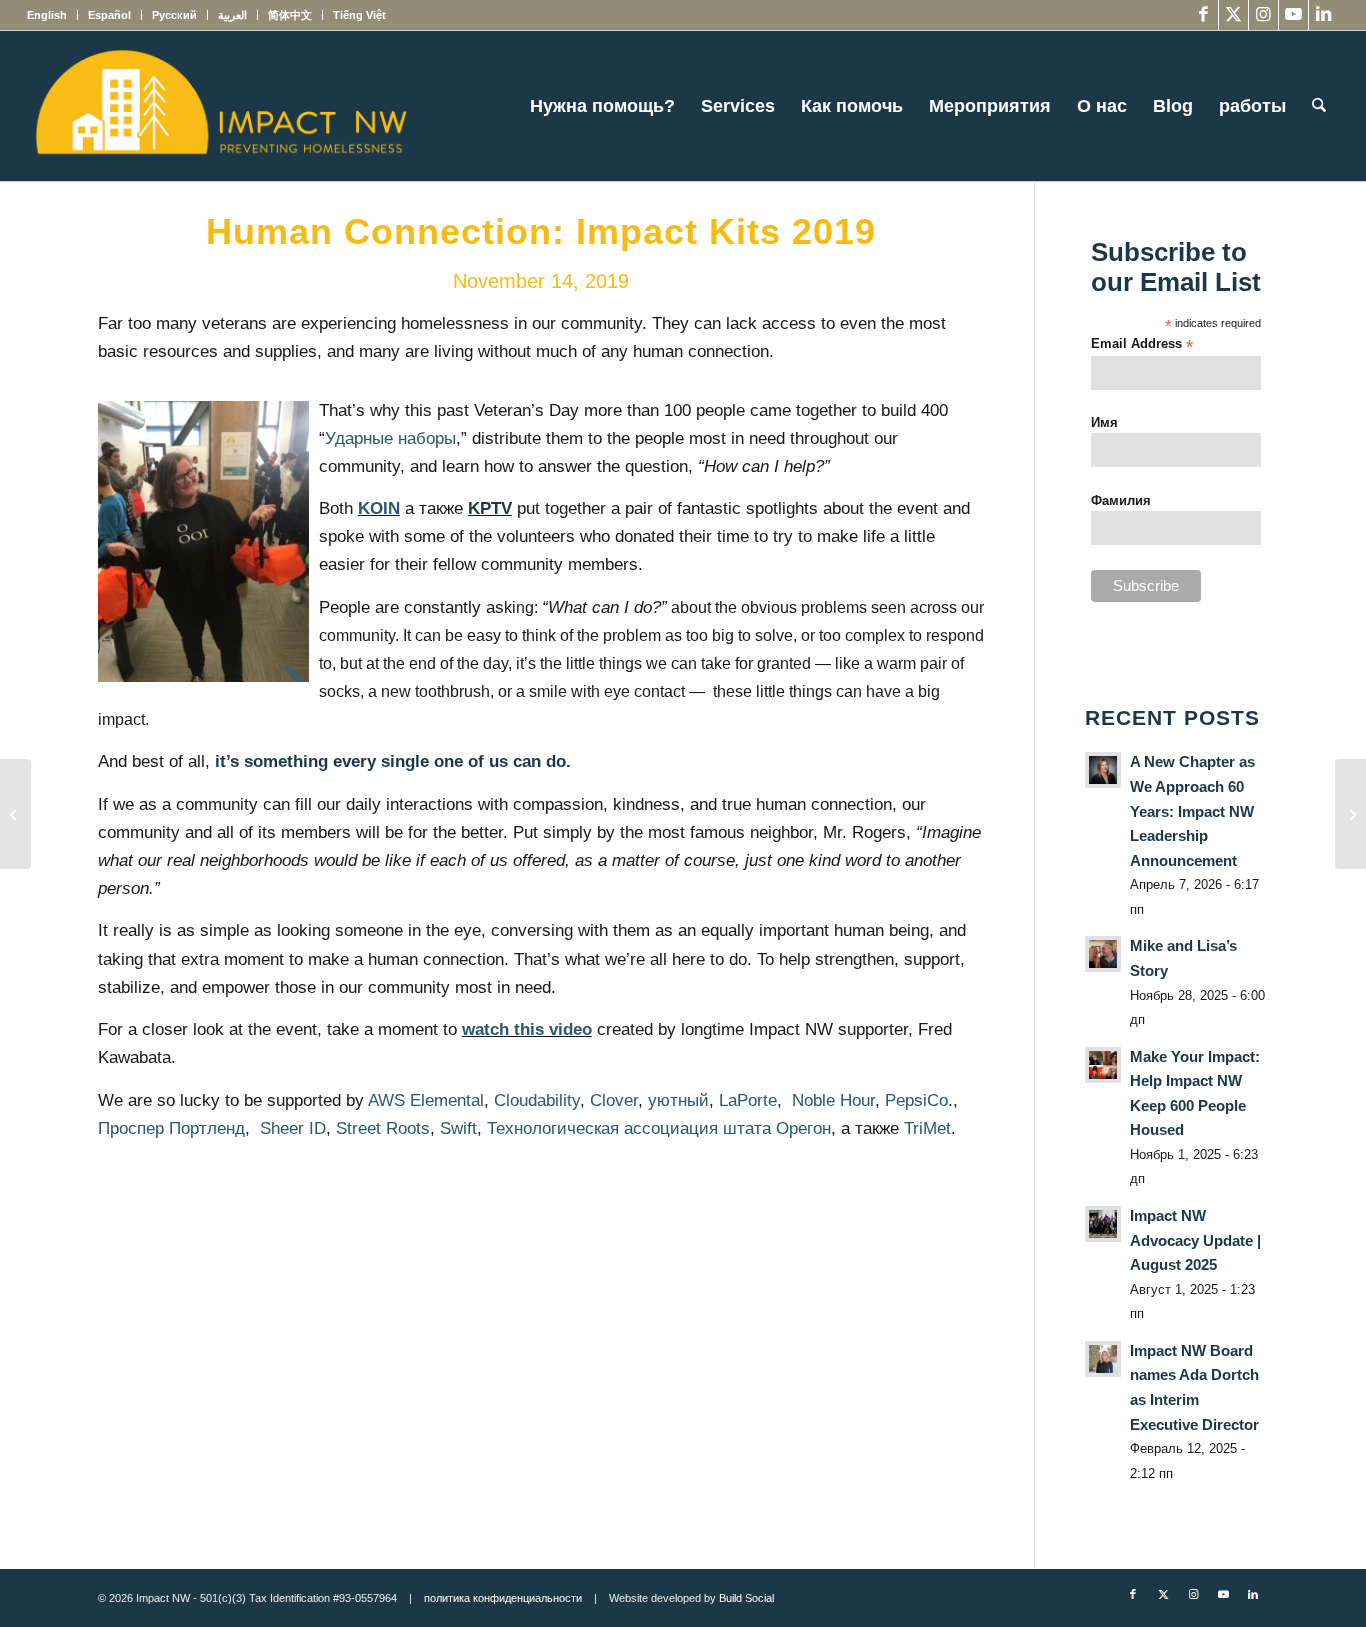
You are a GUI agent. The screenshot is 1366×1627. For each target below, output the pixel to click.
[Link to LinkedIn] (1324, 15)
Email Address (1142, 344)
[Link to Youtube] (1293, 15)
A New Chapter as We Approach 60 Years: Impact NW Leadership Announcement (1192, 810)
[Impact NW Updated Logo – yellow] (220, 106)
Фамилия (1121, 500)
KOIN (379, 508)
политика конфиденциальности (503, 1598)
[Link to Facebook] (1203, 15)
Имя (1104, 422)
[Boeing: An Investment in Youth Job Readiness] (1350, 814)
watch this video (527, 1029)
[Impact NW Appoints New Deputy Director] (15, 814)
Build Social (746, 1598)
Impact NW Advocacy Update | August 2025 (1195, 1240)
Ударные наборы (390, 438)
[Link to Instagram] (1263, 15)
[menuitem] (52, 15)
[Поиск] (1319, 106)
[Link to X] (1233, 15)
